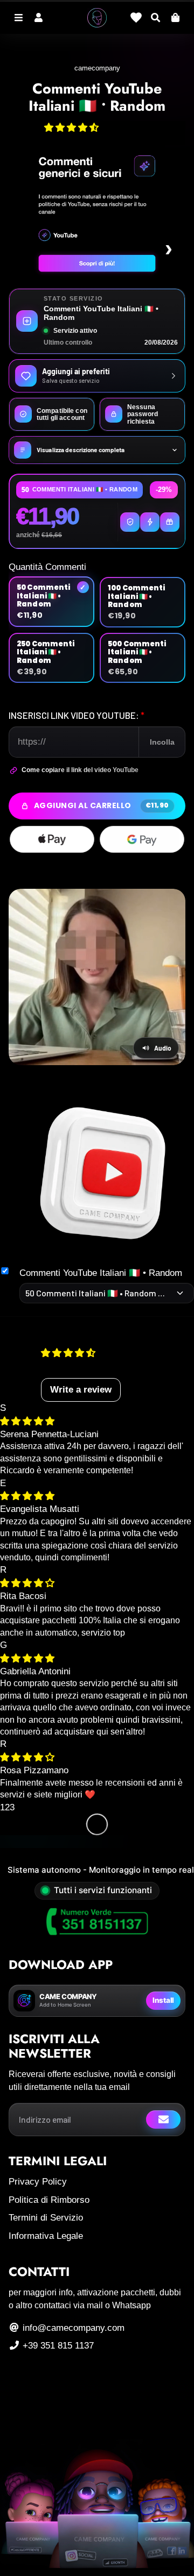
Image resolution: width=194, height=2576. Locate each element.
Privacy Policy (38, 2182)
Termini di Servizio (46, 2218)
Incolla (162, 742)
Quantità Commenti (47, 567)
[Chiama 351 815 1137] (97, 1922)
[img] (27, 1421)
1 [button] (2, 1807)
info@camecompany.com (72, 2328)
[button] (72, 128)
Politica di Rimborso (49, 2200)
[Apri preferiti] (136, 17)
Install (163, 2000)
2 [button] (7, 1807)
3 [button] (12, 1807)
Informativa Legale (46, 2236)
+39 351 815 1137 (57, 2346)
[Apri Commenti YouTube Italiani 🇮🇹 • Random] (101, 1175)
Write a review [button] (81, 1390)
